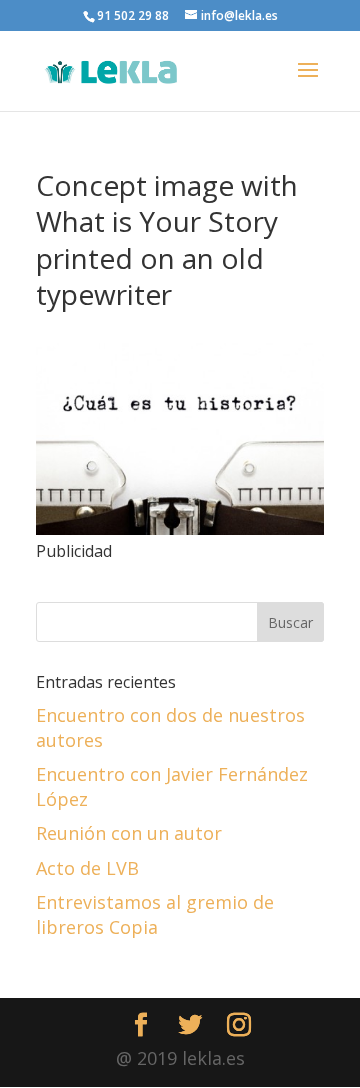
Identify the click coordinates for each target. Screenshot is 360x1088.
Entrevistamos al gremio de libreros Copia (155, 914)
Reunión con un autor (129, 833)
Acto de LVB (87, 868)
